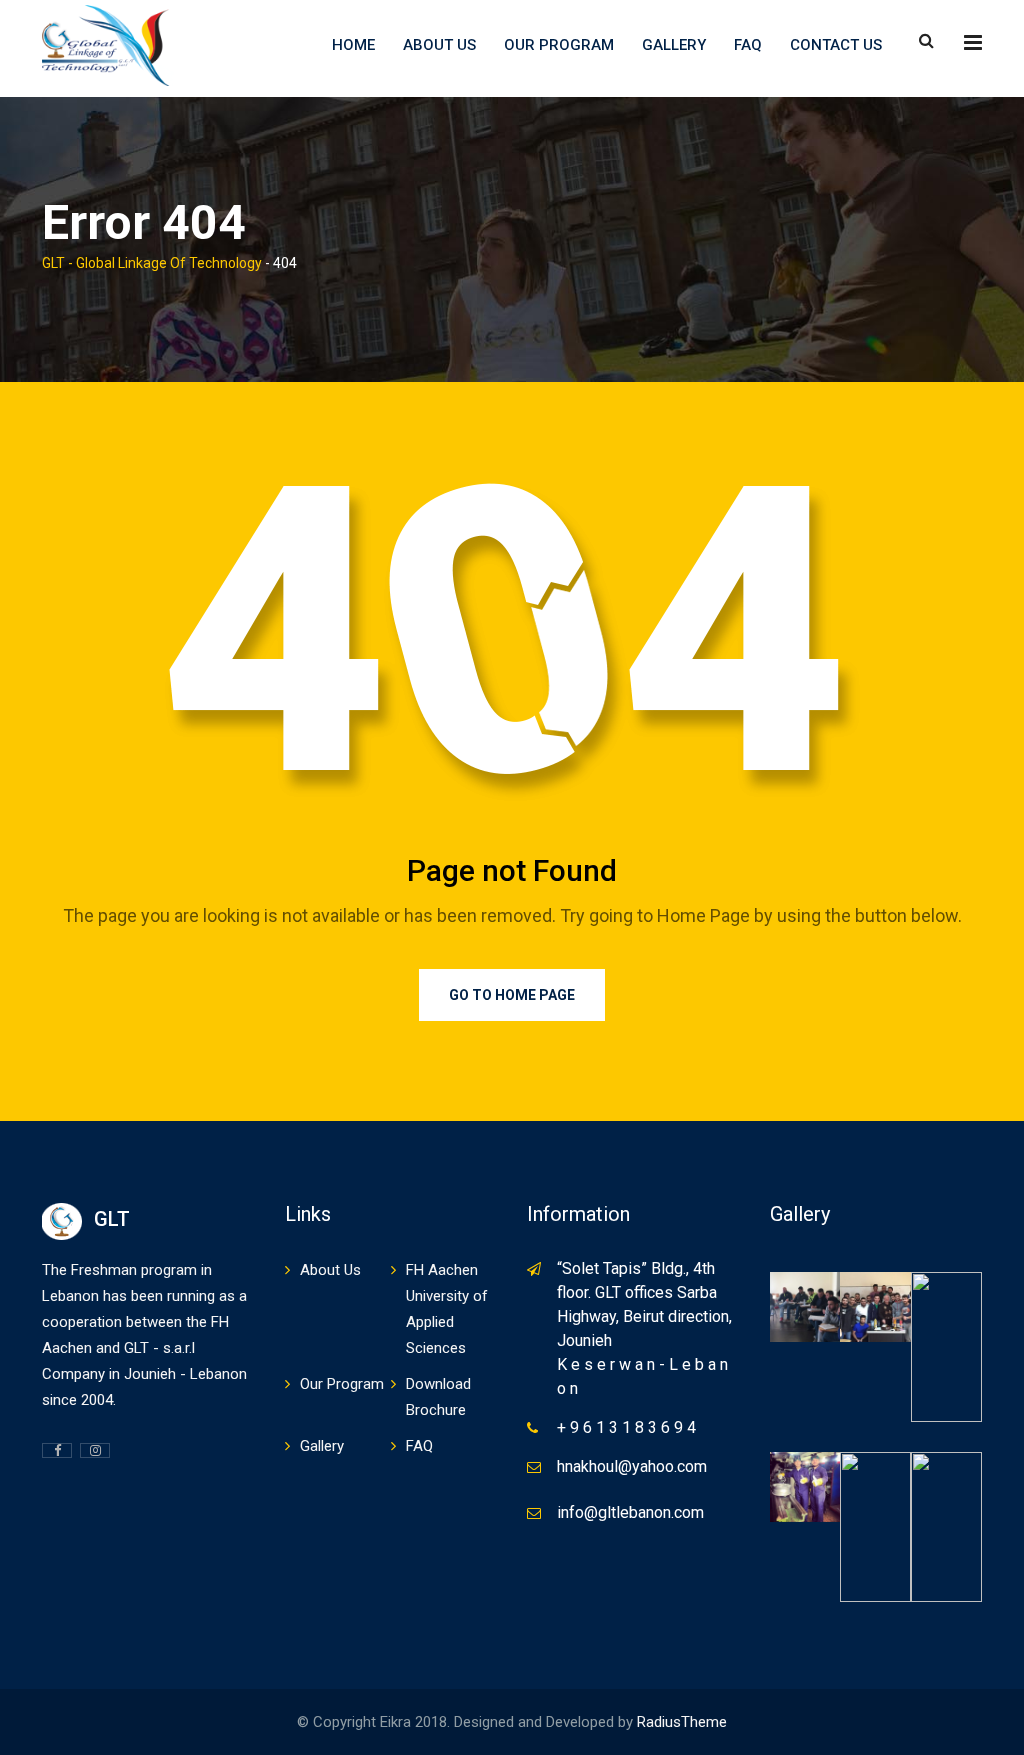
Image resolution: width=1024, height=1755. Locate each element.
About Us (439, 45)
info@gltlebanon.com (630, 1512)
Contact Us (836, 45)
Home (353, 45)
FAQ (748, 45)
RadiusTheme (682, 1722)
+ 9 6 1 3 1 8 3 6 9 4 (626, 1427)
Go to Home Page (512, 995)
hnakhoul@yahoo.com (632, 1466)
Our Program (559, 45)
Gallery (674, 45)
